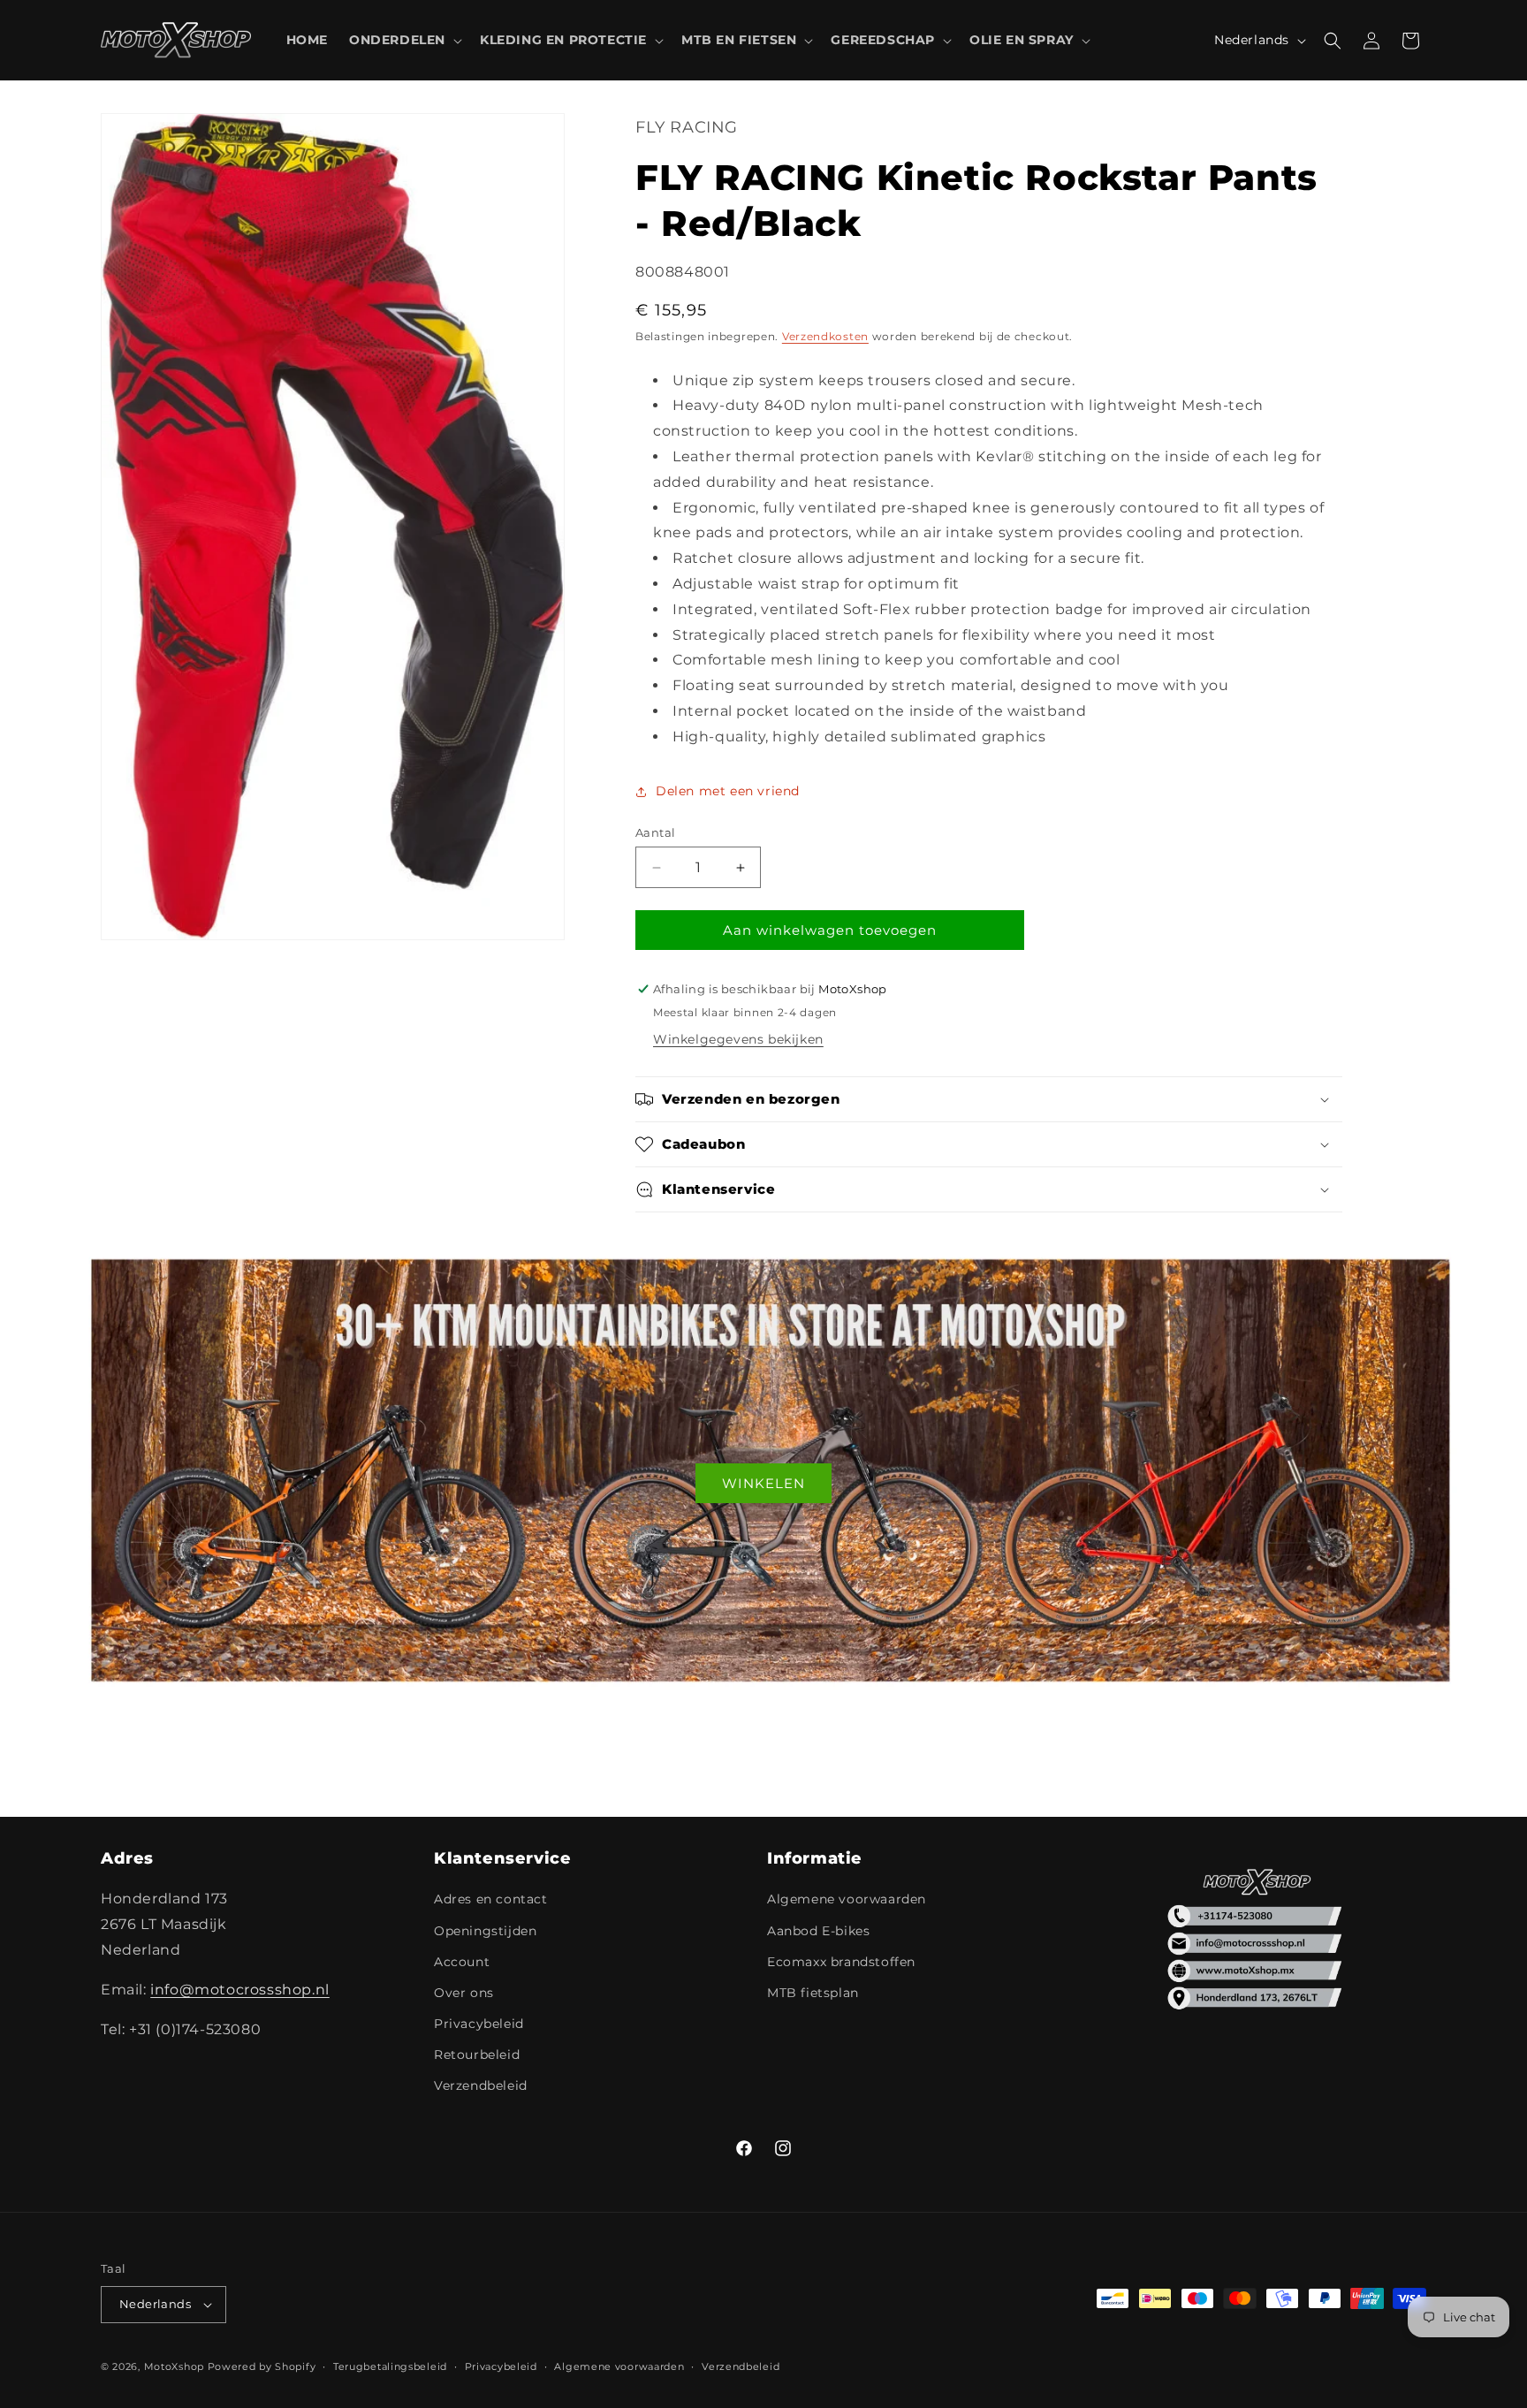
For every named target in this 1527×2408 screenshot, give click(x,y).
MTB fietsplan (813, 1993)
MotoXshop (174, 2366)
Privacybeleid (479, 2024)
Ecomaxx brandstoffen (841, 1962)
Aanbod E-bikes (818, 1931)
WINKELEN (763, 1483)
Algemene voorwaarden (847, 1899)
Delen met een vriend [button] (728, 791)
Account (462, 1962)
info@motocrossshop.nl (240, 1990)
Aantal (655, 832)
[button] (404, 40)
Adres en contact (491, 1899)
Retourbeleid (477, 2055)
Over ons (464, 1993)
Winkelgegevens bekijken (738, 1039)
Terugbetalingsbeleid (390, 2366)
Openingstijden (485, 1931)
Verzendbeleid (481, 2085)
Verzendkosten (825, 336)
